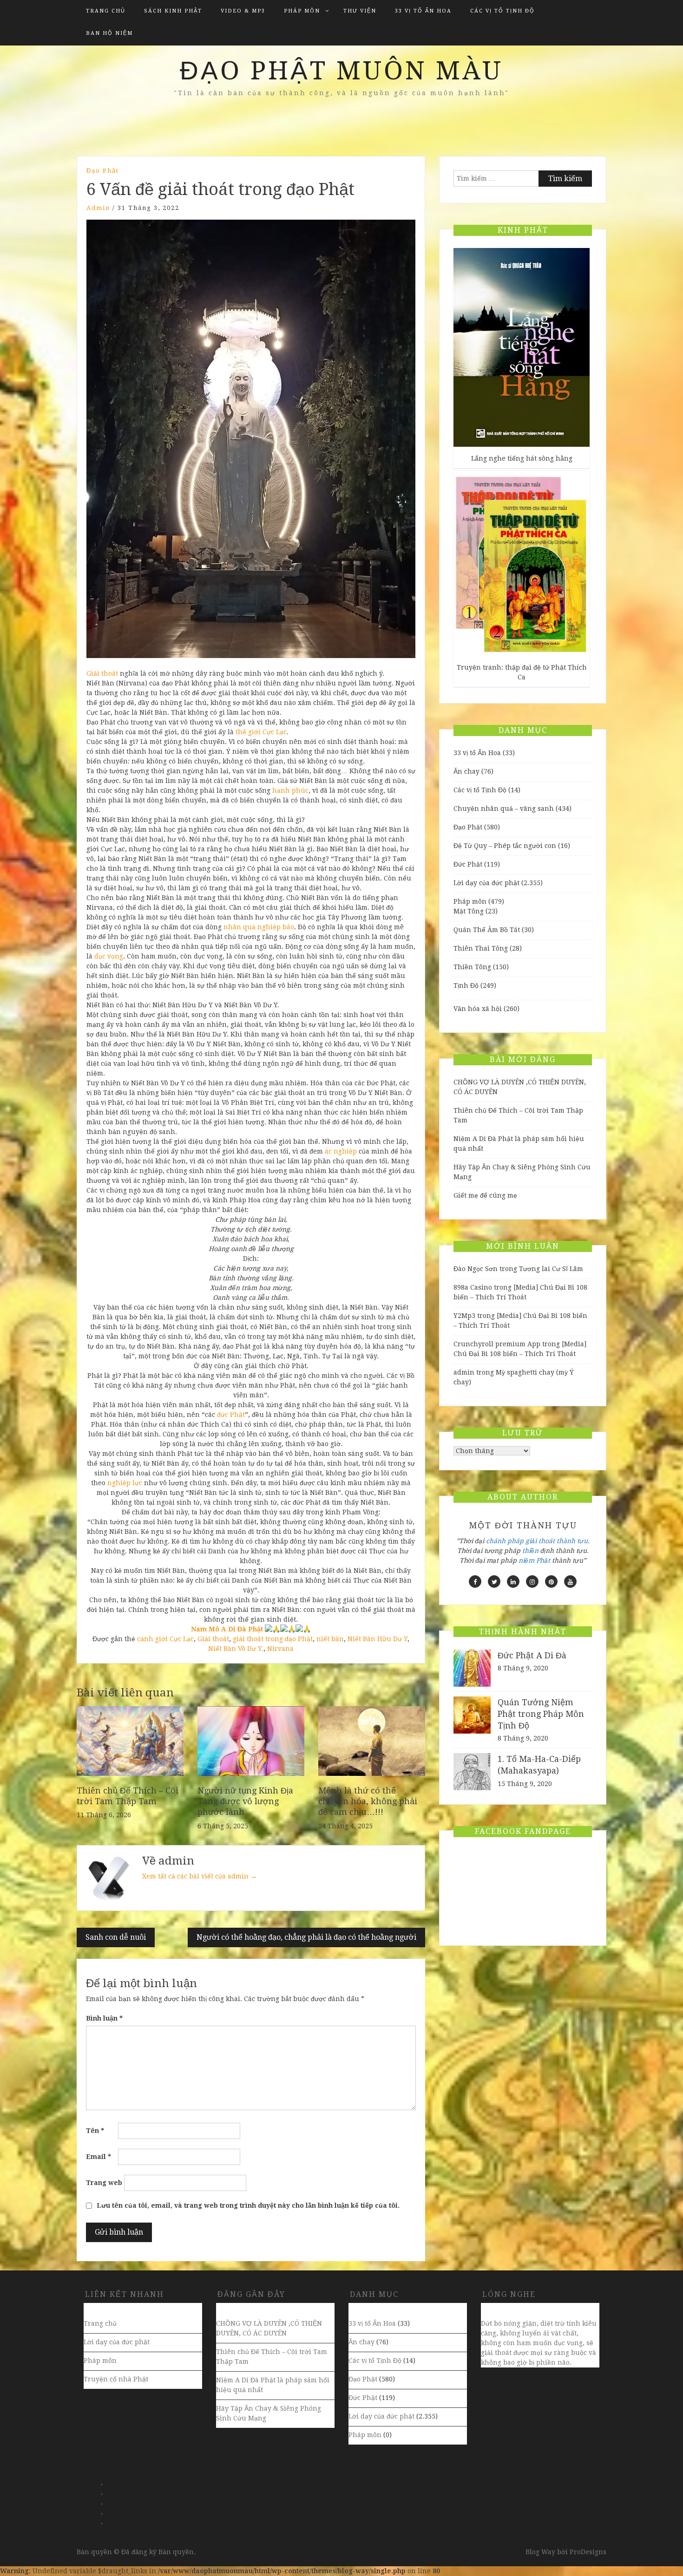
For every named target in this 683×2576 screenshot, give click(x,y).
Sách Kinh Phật (173, 11)
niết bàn (330, 1639)
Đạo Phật (103, 171)
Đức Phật (468, 864)
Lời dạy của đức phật (486, 883)
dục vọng (109, 956)
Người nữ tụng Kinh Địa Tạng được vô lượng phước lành (245, 1801)
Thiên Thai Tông (481, 948)
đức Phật (231, 1415)
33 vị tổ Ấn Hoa (423, 11)
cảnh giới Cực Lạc (165, 1639)
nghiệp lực (125, 1483)
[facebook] (475, 1581)
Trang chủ (106, 11)
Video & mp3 (243, 11)
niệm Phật (534, 1560)
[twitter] (494, 1581)
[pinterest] (551, 1581)
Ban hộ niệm (109, 33)
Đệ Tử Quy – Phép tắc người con (505, 846)
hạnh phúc (290, 790)
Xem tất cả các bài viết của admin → (200, 1876)
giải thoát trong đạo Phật (273, 1639)
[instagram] (532, 1581)
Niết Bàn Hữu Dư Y (378, 1639)
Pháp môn (302, 11)
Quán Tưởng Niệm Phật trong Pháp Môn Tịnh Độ (541, 1714)
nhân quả (240, 927)
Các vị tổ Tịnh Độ (502, 11)
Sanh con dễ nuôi (116, 1937)
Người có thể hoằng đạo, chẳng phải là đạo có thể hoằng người (306, 1937)
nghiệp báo (276, 927)
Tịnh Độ (466, 985)
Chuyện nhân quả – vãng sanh (504, 809)
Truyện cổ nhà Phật (116, 2379)
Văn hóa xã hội (478, 1009)
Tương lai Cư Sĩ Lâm (551, 1269)
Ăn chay (466, 771)
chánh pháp (505, 1541)
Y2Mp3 (464, 1316)
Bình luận (104, 2018)
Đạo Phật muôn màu (341, 71)
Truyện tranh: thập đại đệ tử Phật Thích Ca (522, 672)
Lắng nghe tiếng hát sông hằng (522, 458)
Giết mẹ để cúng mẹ (485, 1195)
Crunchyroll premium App (497, 1344)
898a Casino (473, 1287)
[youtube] (570, 1581)
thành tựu (572, 1541)
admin (98, 208)
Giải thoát (102, 673)
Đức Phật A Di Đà (532, 1655)
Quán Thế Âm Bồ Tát (487, 930)
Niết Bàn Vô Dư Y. (236, 1649)
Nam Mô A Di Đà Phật (227, 1629)
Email (99, 2157)
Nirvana (280, 1649)
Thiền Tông (472, 967)
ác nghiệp (341, 1151)
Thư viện (360, 11)
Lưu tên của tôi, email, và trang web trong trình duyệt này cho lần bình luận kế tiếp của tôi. (248, 2205)
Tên (95, 2131)
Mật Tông (469, 911)
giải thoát (540, 1541)
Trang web (104, 2183)
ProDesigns (588, 2552)
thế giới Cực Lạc (261, 732)
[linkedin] (513, 1581)
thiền (530, 1551)
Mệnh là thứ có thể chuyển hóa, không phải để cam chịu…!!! (368, 1801)
